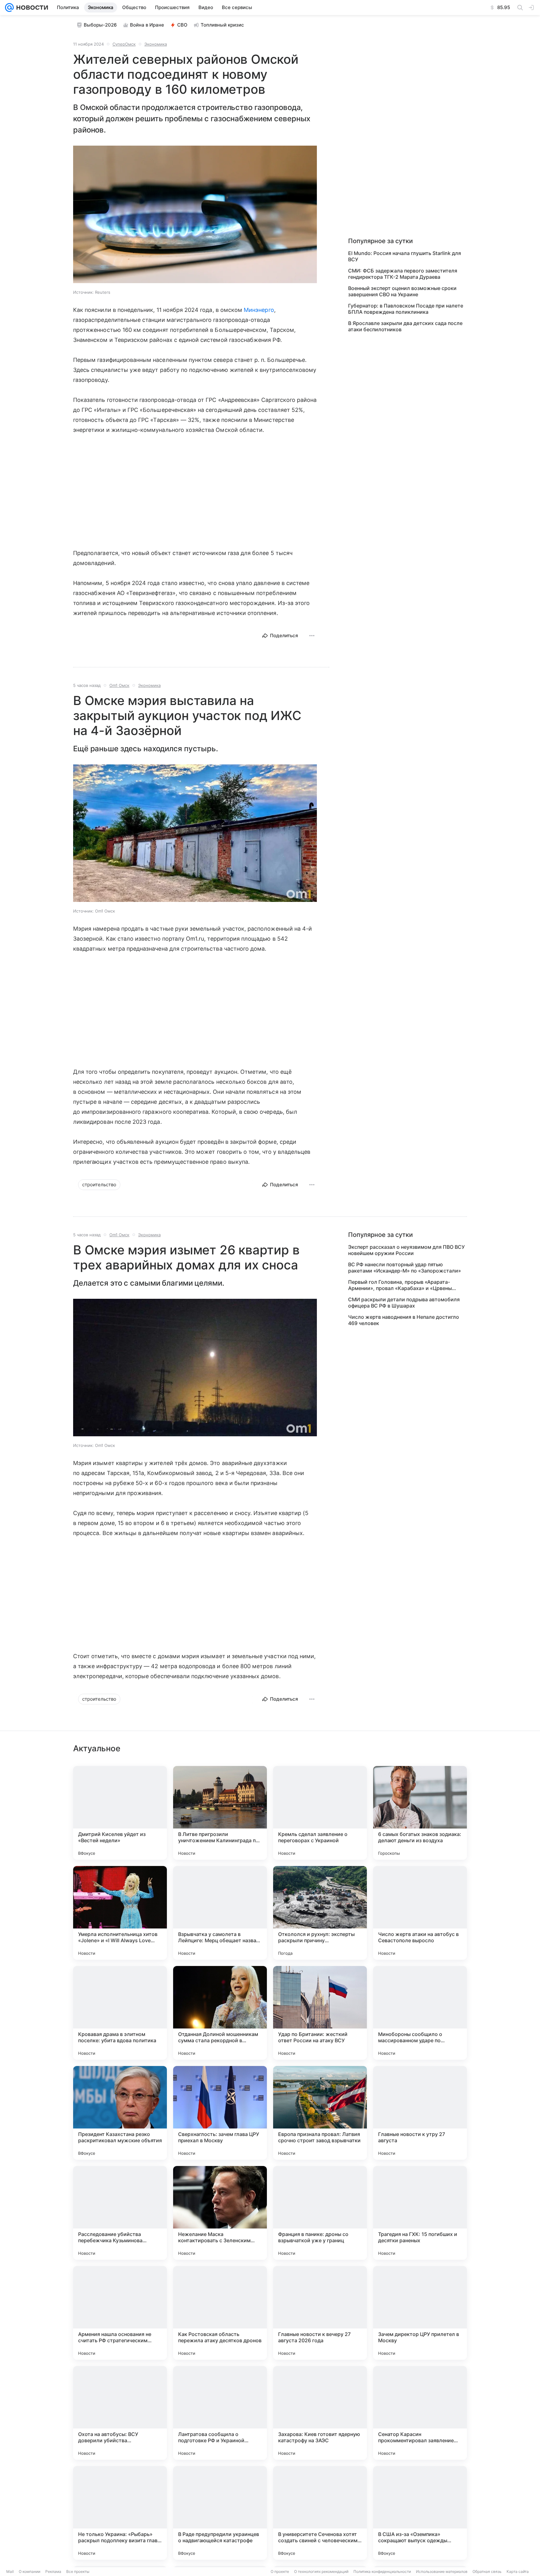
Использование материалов (442, 2571)
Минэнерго (259, 310)
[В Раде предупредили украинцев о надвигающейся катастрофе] (220, 2513)
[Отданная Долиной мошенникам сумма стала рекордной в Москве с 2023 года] (220, 2013)
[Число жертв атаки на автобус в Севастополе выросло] (420, 1913)
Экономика (156, 44)
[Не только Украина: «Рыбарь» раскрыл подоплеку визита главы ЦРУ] (120, 2513)
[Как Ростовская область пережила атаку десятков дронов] (220, 2313)
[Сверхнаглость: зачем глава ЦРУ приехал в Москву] (220, 2113)
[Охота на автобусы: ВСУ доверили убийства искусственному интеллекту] (120, 2413)
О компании (30, 2571)
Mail (10, 2571)
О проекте (280, 2571)
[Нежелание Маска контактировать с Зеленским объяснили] (220, 2213)
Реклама (53, 2571)
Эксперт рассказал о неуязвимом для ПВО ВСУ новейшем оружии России (406, 1250)
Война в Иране (147, 25)
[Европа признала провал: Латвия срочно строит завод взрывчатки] (320, 2113)
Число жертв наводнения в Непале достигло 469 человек (404, 1320)
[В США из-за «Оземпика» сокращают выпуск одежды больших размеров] (420, 2513)
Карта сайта (518, 2571)
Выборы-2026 (100, 25)
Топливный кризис (222, 25)
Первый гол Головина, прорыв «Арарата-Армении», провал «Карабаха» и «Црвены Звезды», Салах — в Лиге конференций (400, 1285)
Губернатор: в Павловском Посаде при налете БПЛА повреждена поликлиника (406, 309)
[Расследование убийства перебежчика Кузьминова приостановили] (120, 2213)
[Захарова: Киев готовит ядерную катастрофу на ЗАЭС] (320, 2413)
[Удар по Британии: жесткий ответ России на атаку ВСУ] (320, 2013)
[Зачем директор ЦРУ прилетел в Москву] (420, 2313)
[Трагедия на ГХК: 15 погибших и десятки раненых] (420, 2213)
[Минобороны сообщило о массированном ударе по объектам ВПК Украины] (420, 2013)
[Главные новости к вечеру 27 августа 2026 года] (320, 2313)
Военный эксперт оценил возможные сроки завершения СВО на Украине (402, 291)
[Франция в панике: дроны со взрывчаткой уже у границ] (320, 2213)
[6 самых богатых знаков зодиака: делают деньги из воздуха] (420, 1813)
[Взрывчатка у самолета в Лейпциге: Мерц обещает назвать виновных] (220, 1913)
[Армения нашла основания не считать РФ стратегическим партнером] (120, 2313)
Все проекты (78, 2571)
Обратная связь (487, 2571)
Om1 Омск (119, 685)
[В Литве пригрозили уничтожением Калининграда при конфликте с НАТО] (220, 1813)
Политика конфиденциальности (382, 2571)
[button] (195, 215)
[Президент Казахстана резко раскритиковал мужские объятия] (120, 2113)
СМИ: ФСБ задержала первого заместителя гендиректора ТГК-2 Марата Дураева (403, 274)
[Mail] (9, 8)
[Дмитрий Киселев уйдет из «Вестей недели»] (120, 1813)
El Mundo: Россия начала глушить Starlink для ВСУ (405, 256)
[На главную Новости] (31, 8)
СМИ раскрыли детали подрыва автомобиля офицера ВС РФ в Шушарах (404, 1303)
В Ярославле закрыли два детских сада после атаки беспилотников (405, 326)
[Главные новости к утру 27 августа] (420, 2113)
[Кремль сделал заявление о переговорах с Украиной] (320, 1813)
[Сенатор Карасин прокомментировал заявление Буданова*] (420, 2413)
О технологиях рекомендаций (321, 2571)
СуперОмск (124, 44)
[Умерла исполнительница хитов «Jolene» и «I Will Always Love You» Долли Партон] (120, 1913)
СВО (182, 25)
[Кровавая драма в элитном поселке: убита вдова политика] (120, 2013)
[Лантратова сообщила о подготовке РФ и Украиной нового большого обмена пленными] (220, 2413)
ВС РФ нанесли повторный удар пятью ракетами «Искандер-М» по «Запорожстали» (405, 1268)
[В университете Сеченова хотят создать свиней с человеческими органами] (320, 2513)
